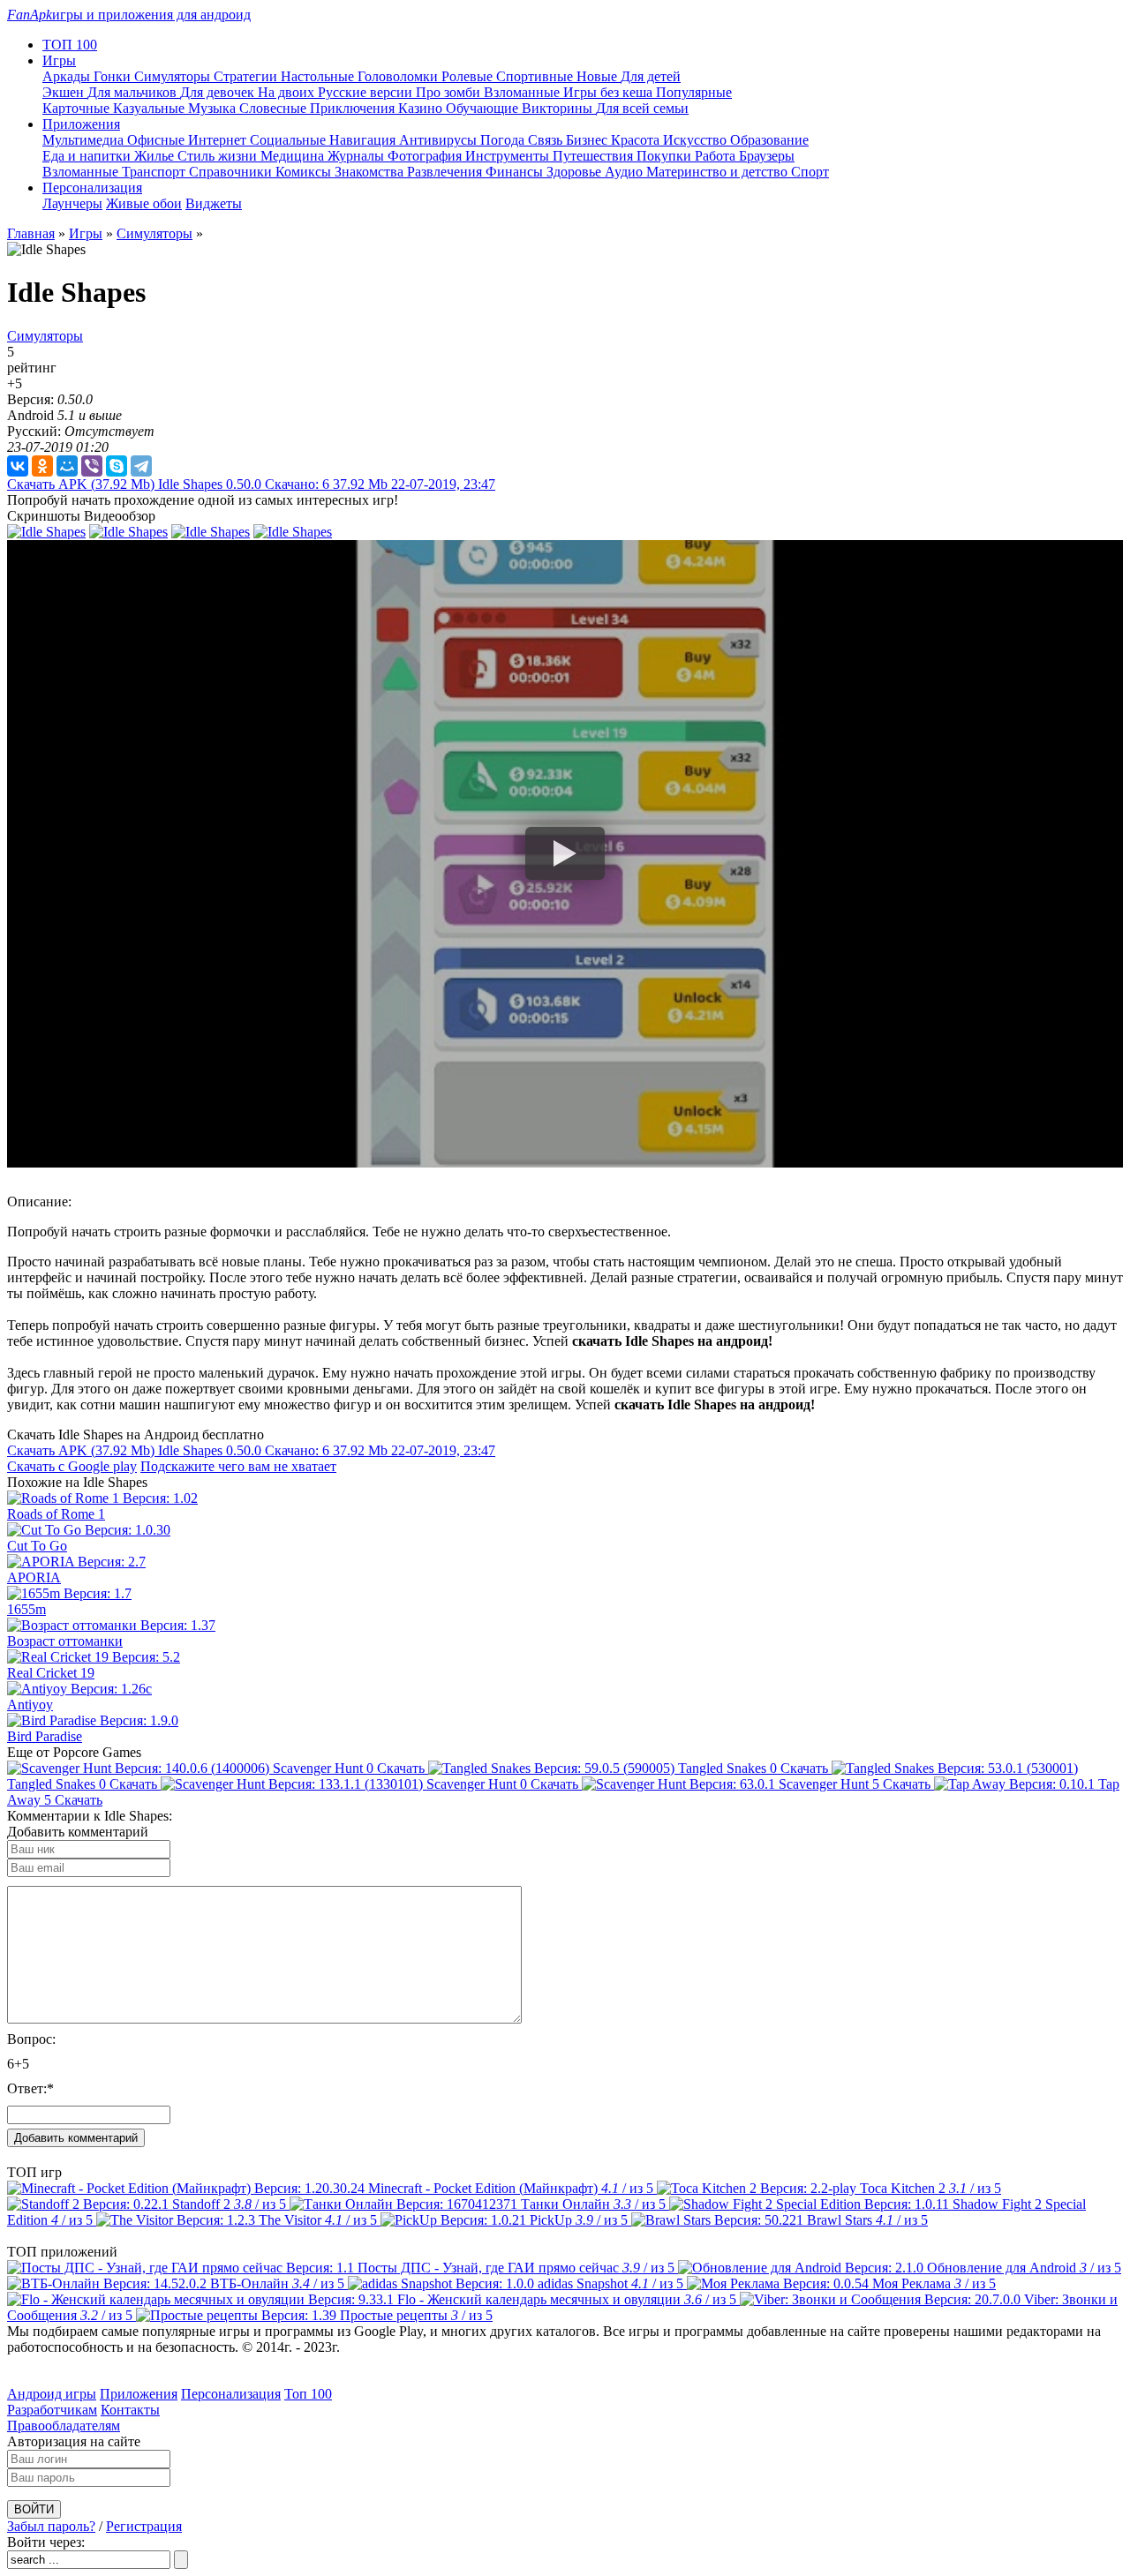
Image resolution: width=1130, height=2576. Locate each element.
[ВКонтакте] (18, 466)
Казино (422, 108)
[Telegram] (141, 466)
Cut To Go (37, 1546)
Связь (547, 140)
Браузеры (767, 156)
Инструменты (509, 156)
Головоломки (399, 76)
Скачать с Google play (72, 1466)
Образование (769, 140)
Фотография (426, 156)
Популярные (694, 92)
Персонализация (231, 2394)
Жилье (156, 156)
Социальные (290, 140)
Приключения (354, 108)
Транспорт (155, 172)
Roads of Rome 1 (56, 1514)
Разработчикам (52, 2410)
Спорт (810, 172)
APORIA (34, 1577)
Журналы (358, 156)
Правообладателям (64, 2426)
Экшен (65, 92)
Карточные (78, 108)
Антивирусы (440, 140)
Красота (637, 140)
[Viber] (92, 466)
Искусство (697, 140)
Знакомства (371, 172)
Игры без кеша (610, 92)
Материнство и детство (719, 172)
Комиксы (305, 172)
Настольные (319, 76)
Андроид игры (52, 2394)
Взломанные (524, 92)
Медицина (294, 156)
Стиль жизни (219, 156)
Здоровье (576, 172)
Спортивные (536, 76)
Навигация (364, 140)
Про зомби (450, 92)
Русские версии (367, 92)
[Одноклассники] (42, 466)
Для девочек (219, 92)
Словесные (275, 108)
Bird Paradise (45, 1736)
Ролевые (469, 76)
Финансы (516, 172)
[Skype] (117, 466)
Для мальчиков (134, 92)
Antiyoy (30, 1705)
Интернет (219, 140)
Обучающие (484, 108)
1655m (26, 1609)
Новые (599, 76)
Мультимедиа (85, 140)
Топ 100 (308, 2394)
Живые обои (144, 203)
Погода (504, 140)
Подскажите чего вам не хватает (238, 1466)
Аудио (625, 172)
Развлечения (446, 172)
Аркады (68, 76)
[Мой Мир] (67, 466)
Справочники (232, 172)
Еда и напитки (88, 156)
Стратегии (247, 76)
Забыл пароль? (51, 2526)
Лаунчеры (72, 203)
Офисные (158, 140)
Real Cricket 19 (51, 1673)
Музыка (214, 108)
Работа (717, 156)
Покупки (666, 156)
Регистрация (144, 2526)
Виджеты (214, 203)
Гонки (114, 76)
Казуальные (151, 108)
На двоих (288, 92)
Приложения (139, 2394)
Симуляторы (174, 76)
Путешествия (595, 156)
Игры (86, 233)
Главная (31, 233)
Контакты (130, 2410)
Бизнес (588, 140)
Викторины (559, 108)
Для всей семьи (642, 108)
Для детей (651, 76)
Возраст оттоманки (65, 1641)
